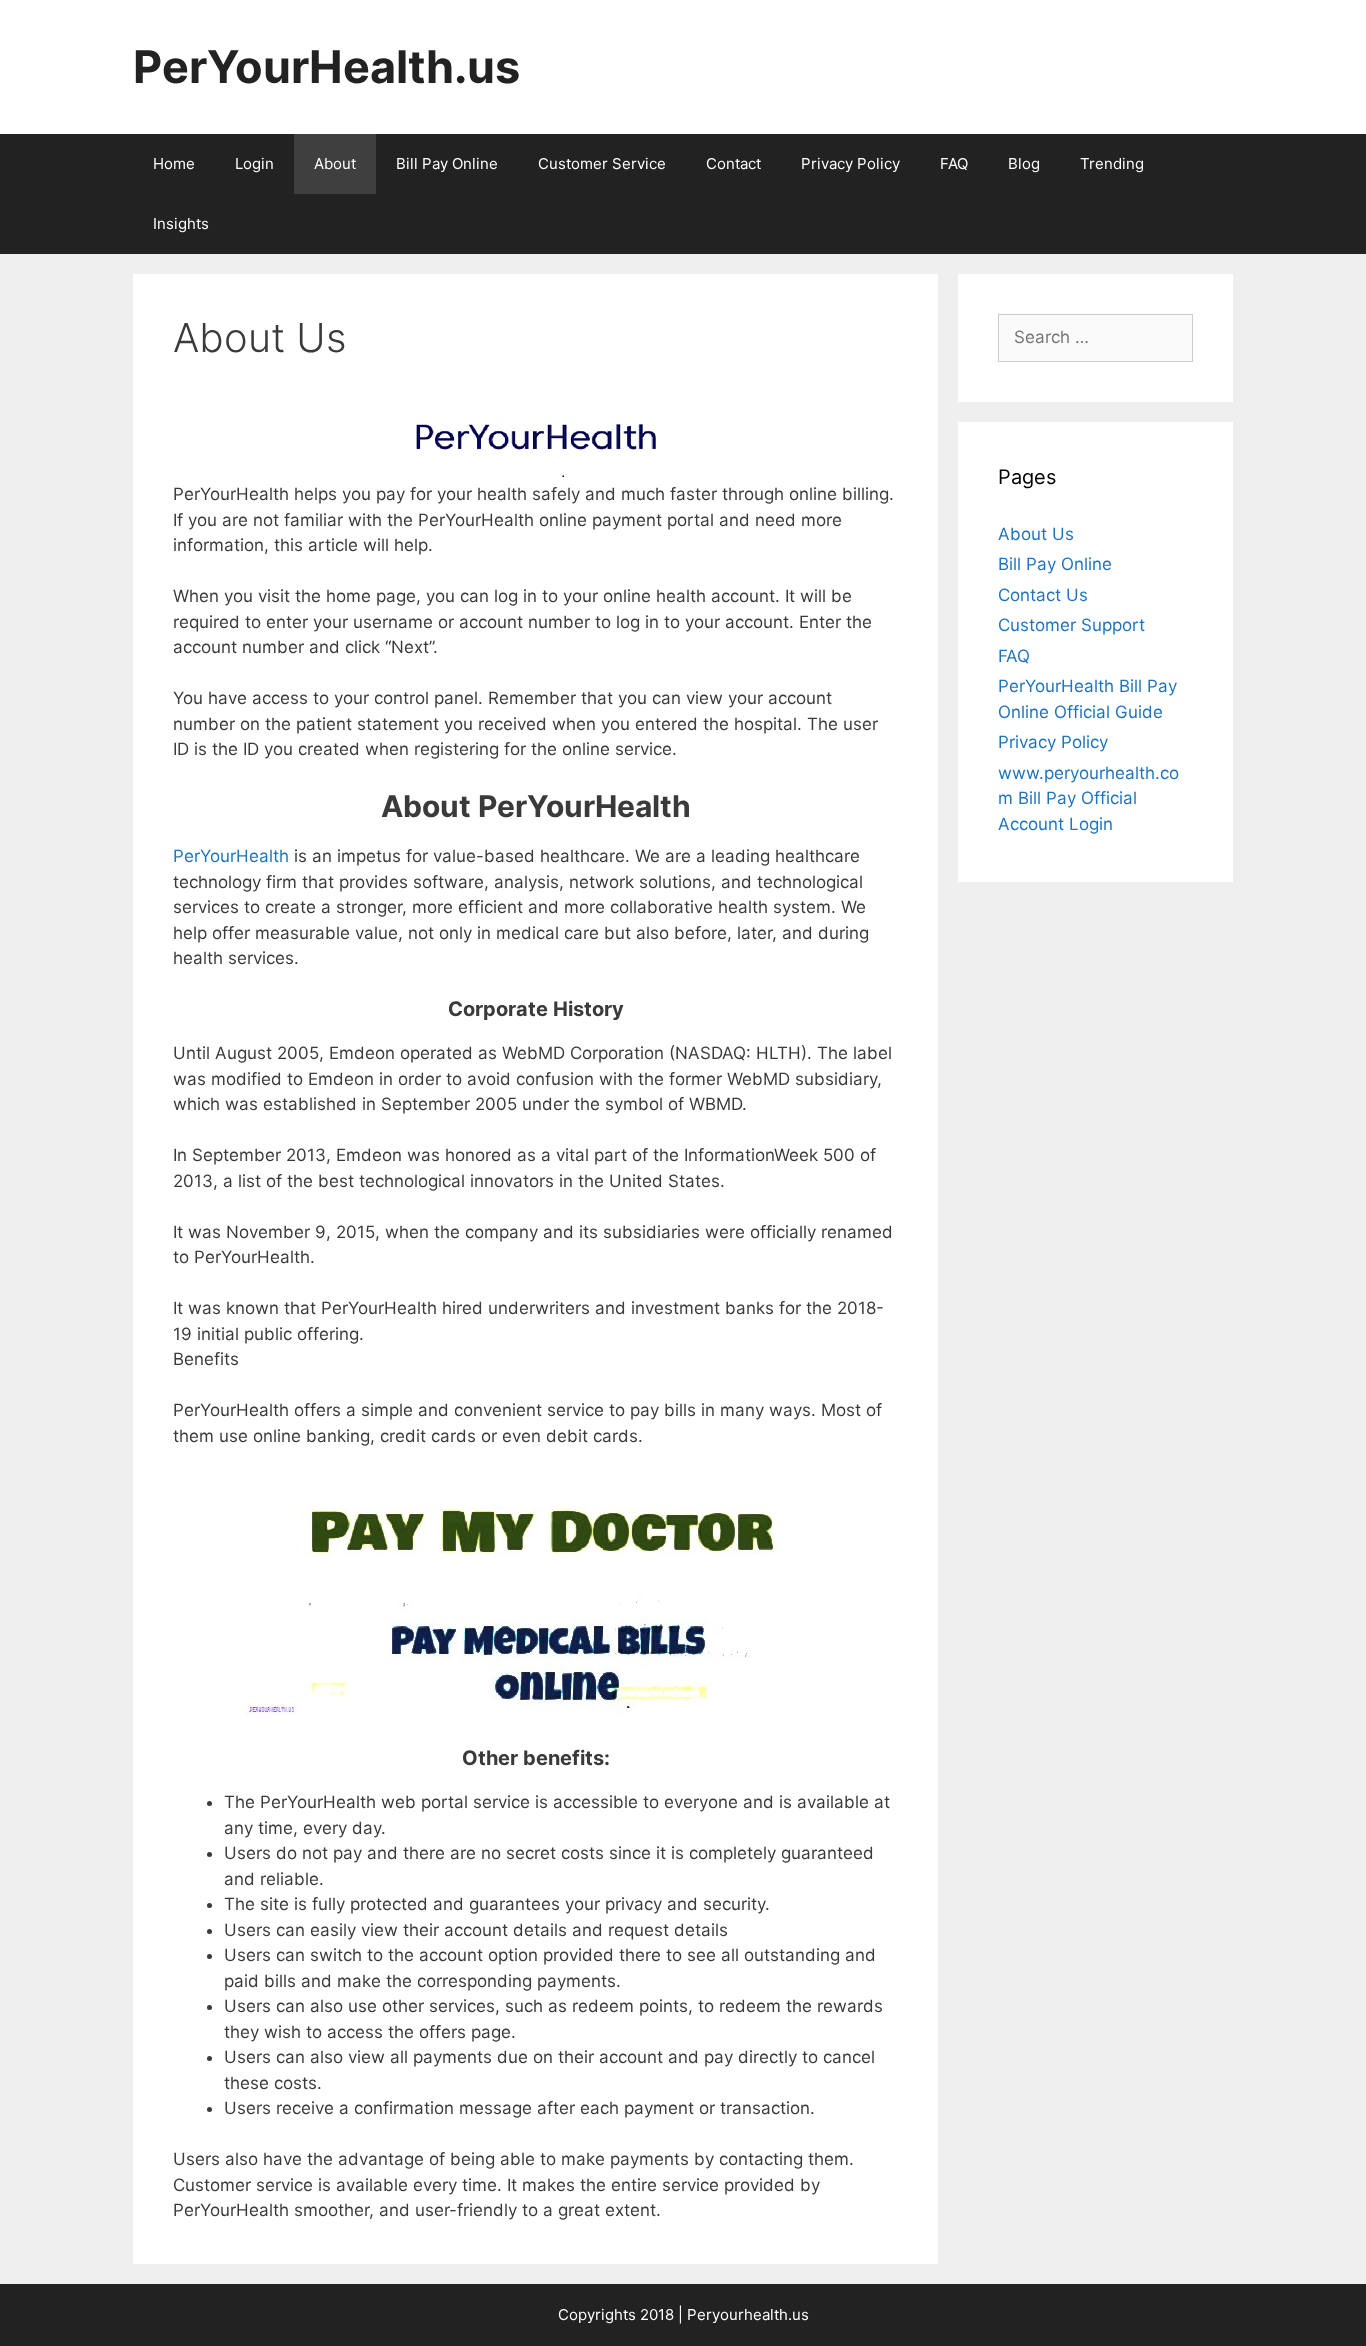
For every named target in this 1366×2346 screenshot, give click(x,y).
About (335, 163)
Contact (733, 163)
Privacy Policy (850, 163)
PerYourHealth (231, 856)
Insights (181, 223)
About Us (1036, 534)
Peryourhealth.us (748, 2314)
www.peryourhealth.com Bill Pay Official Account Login (1088, 798)
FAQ (954, 163)
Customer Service (602, 163)
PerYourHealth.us (326, 66)
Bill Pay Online (447, 163)
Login (254, 163)
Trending (1112, 163)
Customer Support (1071, 625)
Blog (1024, 163)
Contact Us (1043, 595)
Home (174, 163)
